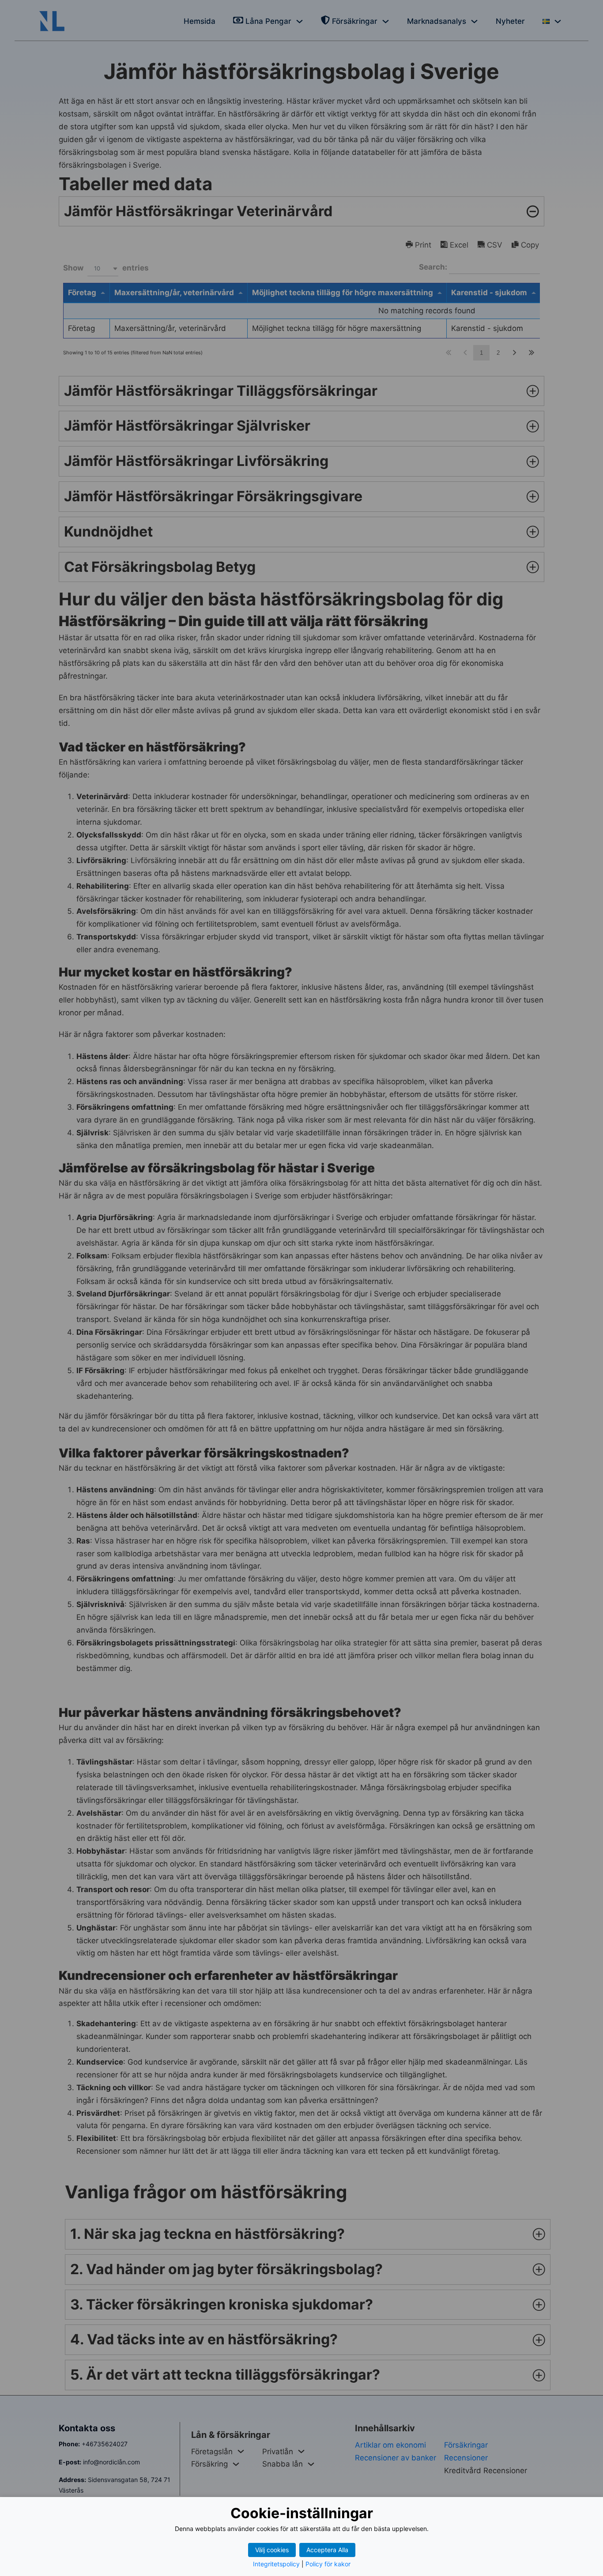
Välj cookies (272, 2550)
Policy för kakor (328, 2564)
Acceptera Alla (327, 2550)
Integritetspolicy (276, 2564)
